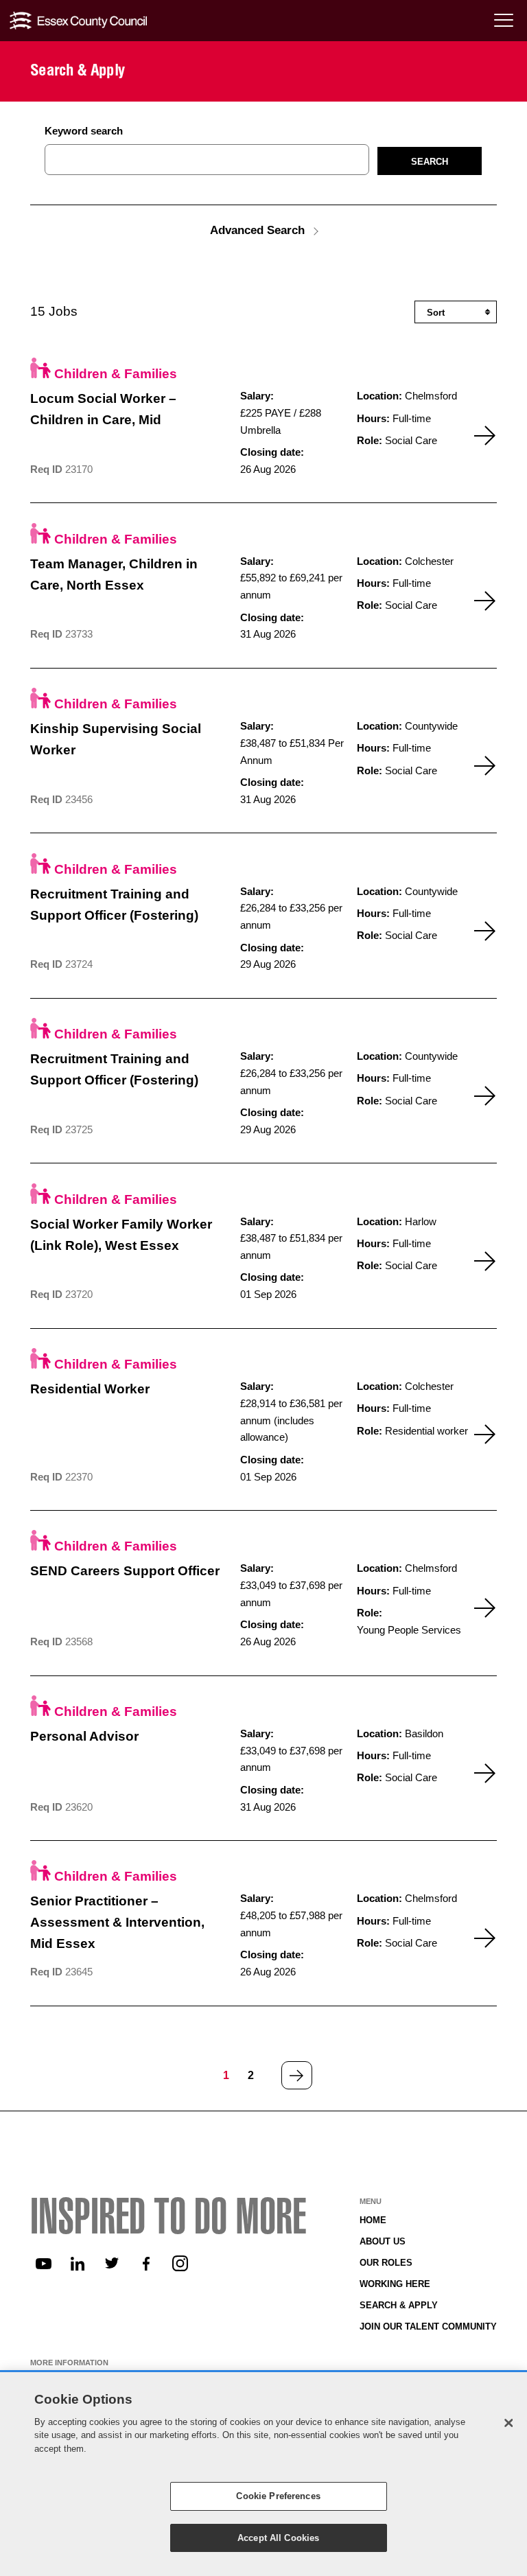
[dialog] (263, 2474)
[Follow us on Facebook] (146, 2264)
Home (373, 2220)
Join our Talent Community (428, 2326)
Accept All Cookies (278, 2538)
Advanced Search (257, 230)
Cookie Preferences (278, 2496)
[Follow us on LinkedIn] (78, 2264)
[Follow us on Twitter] (112, 2264)
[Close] (508, 2423)
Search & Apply (399, 2305)
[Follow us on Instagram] (180, 2264)
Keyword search (84, 131)
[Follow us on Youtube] (43, 2264)
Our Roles (386, 2263)
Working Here (395, 2284)
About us (383, 2241)
